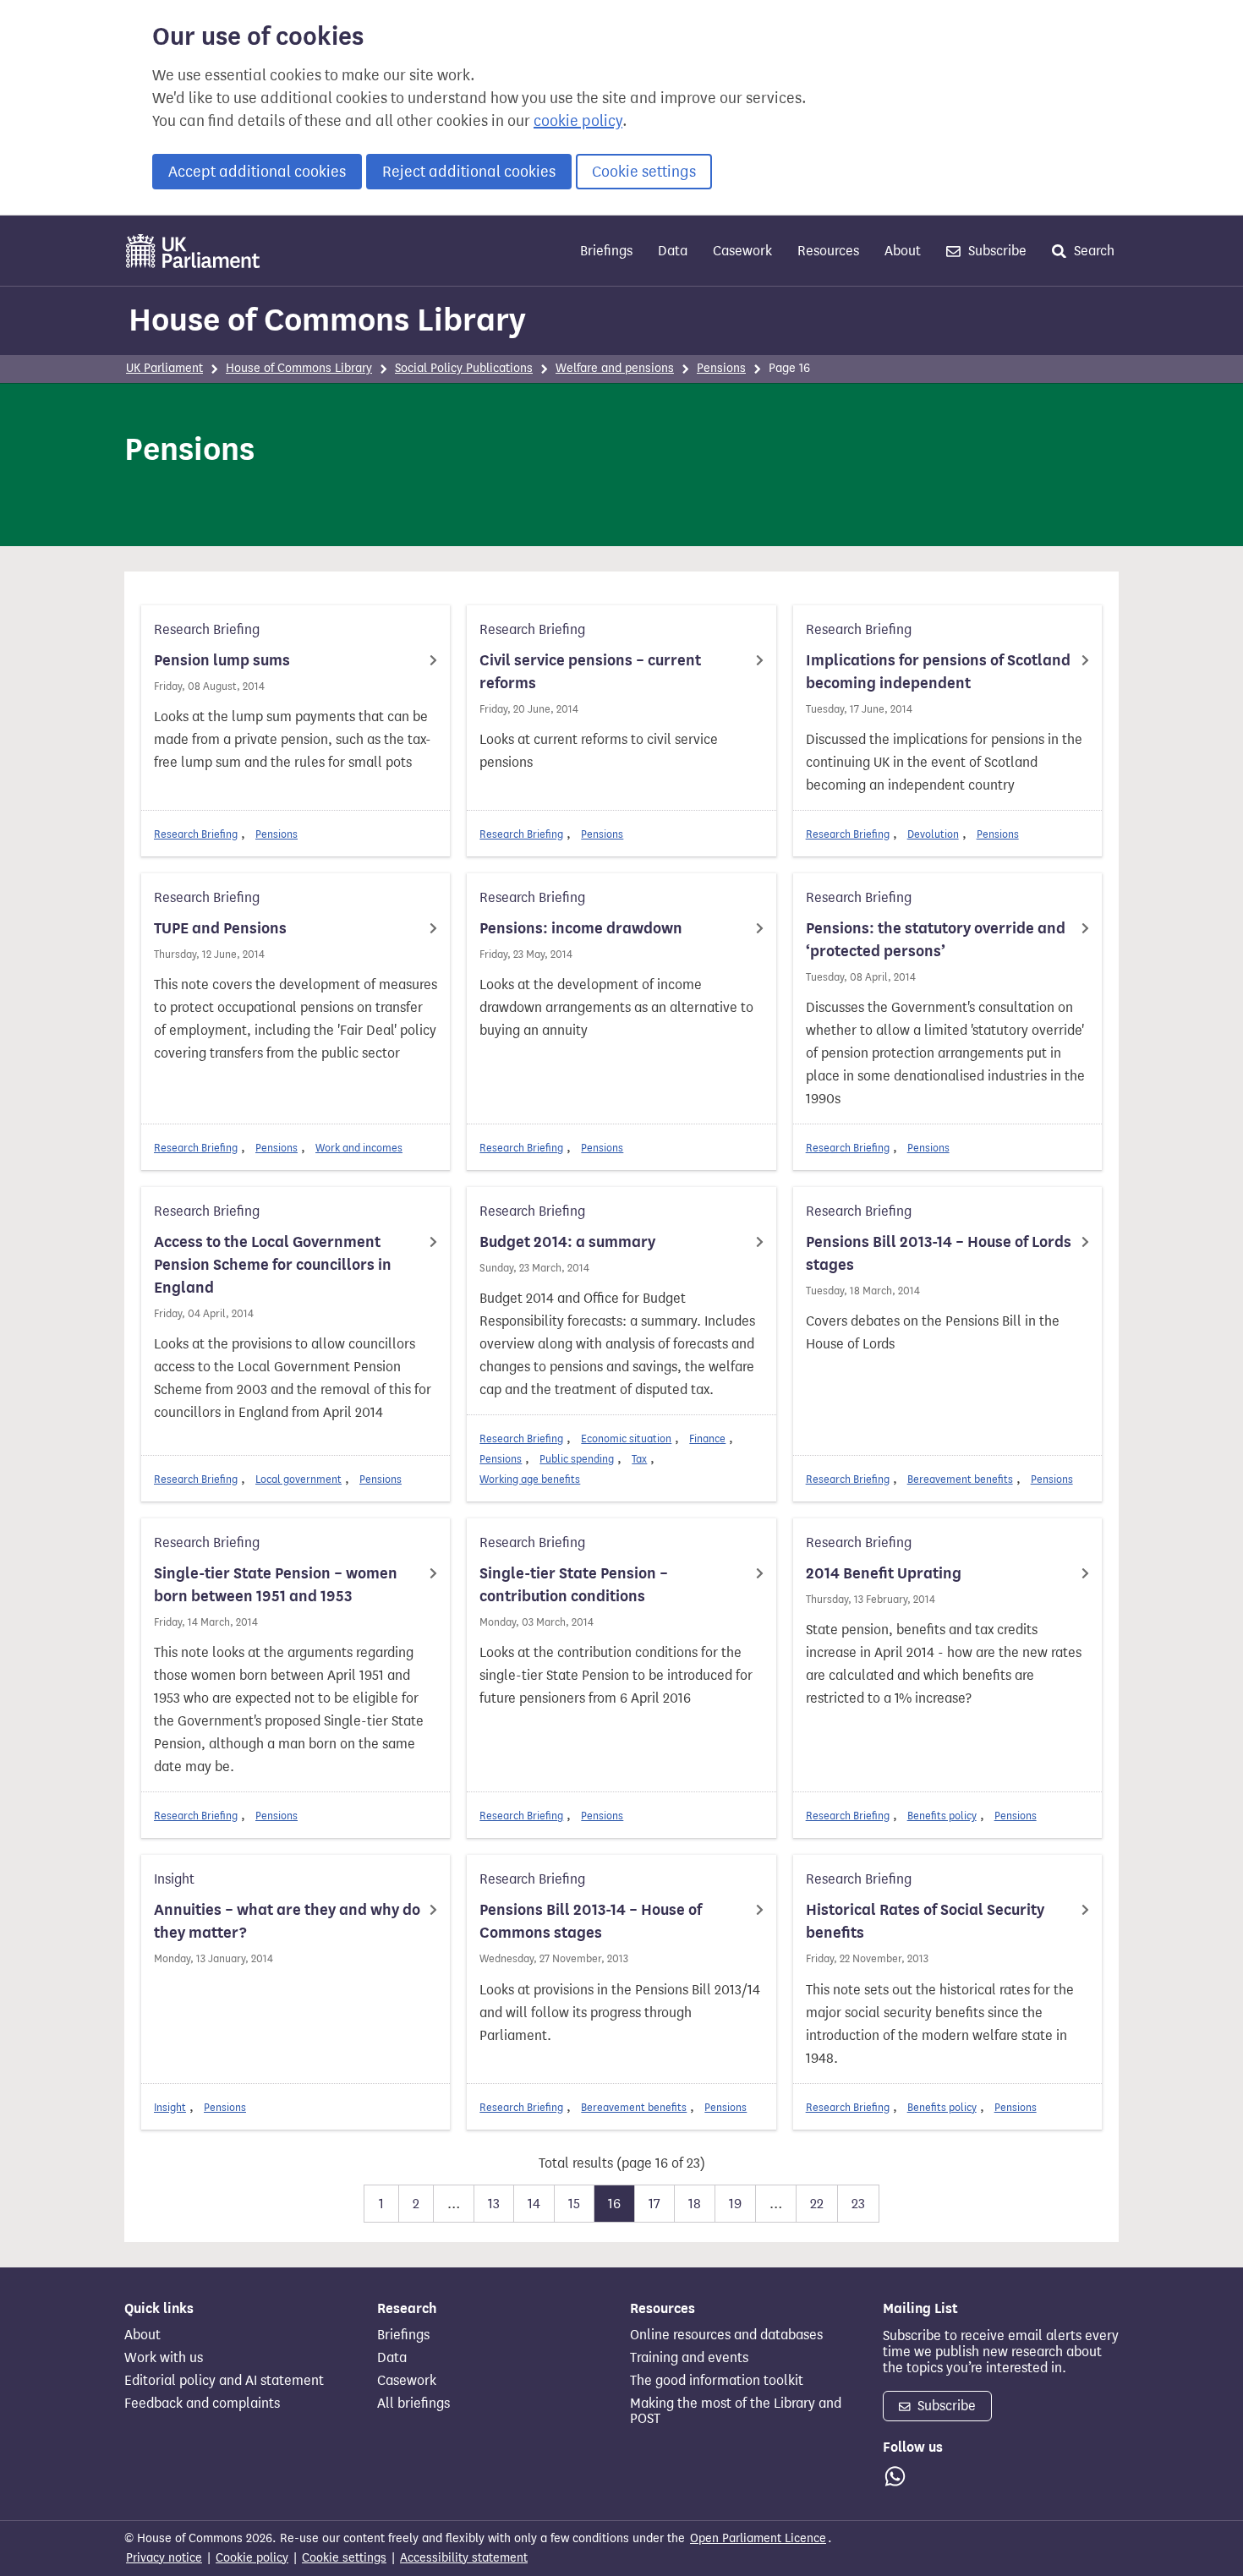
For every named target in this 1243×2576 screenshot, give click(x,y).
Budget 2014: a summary (567, 1242)
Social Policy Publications (464, 368)
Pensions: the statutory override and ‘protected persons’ (936, 940)
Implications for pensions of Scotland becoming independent (938, 672)
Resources (828, 251)
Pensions (721, 368)
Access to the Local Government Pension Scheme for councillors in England (273, 1265)
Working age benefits (530, 1479)
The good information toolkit (717, 2381)
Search (1092, 251)
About (903, 251)
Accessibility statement (464, 2558)
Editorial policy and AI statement (224, 2381)
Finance (707, 1438)
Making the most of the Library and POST (736, 2411)
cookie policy (578, 121)
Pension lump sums (222, 660)
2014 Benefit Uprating (884, 1573)
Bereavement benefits (960, 1479)
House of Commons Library (327, 320)
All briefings (413, 2404)
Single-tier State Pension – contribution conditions (574, 1585)
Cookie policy (252, 2558)
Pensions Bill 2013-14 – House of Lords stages (939, 1253)
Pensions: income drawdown (581, 928)
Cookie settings (644, 172)
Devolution (933, 834)
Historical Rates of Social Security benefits (925, 1921)
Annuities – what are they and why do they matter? (287, 1921)
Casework (742, 251)
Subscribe (996, 251)
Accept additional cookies (257, 172)
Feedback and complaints (202, 2404)
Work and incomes (359, 1148)
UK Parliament (164, 368)
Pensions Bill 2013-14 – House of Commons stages (591, 1921)
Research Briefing (196, 834)
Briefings (606, 251)
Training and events (689, 2358)
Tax (639, 1459)
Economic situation (626, 1438)
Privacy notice (164, 2558)
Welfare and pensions (615, 368)
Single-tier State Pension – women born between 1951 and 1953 (276, 1585)
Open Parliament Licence (758, 2538)
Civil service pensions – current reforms (590, 672)
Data (673, 251)
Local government (298, 1479)
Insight (170, 2107)
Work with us (164, 2358)
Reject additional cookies (469, 172)
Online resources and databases (726, 2335)
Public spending (577, 1459)
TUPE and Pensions (220, 928)
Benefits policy (942, 1816)
